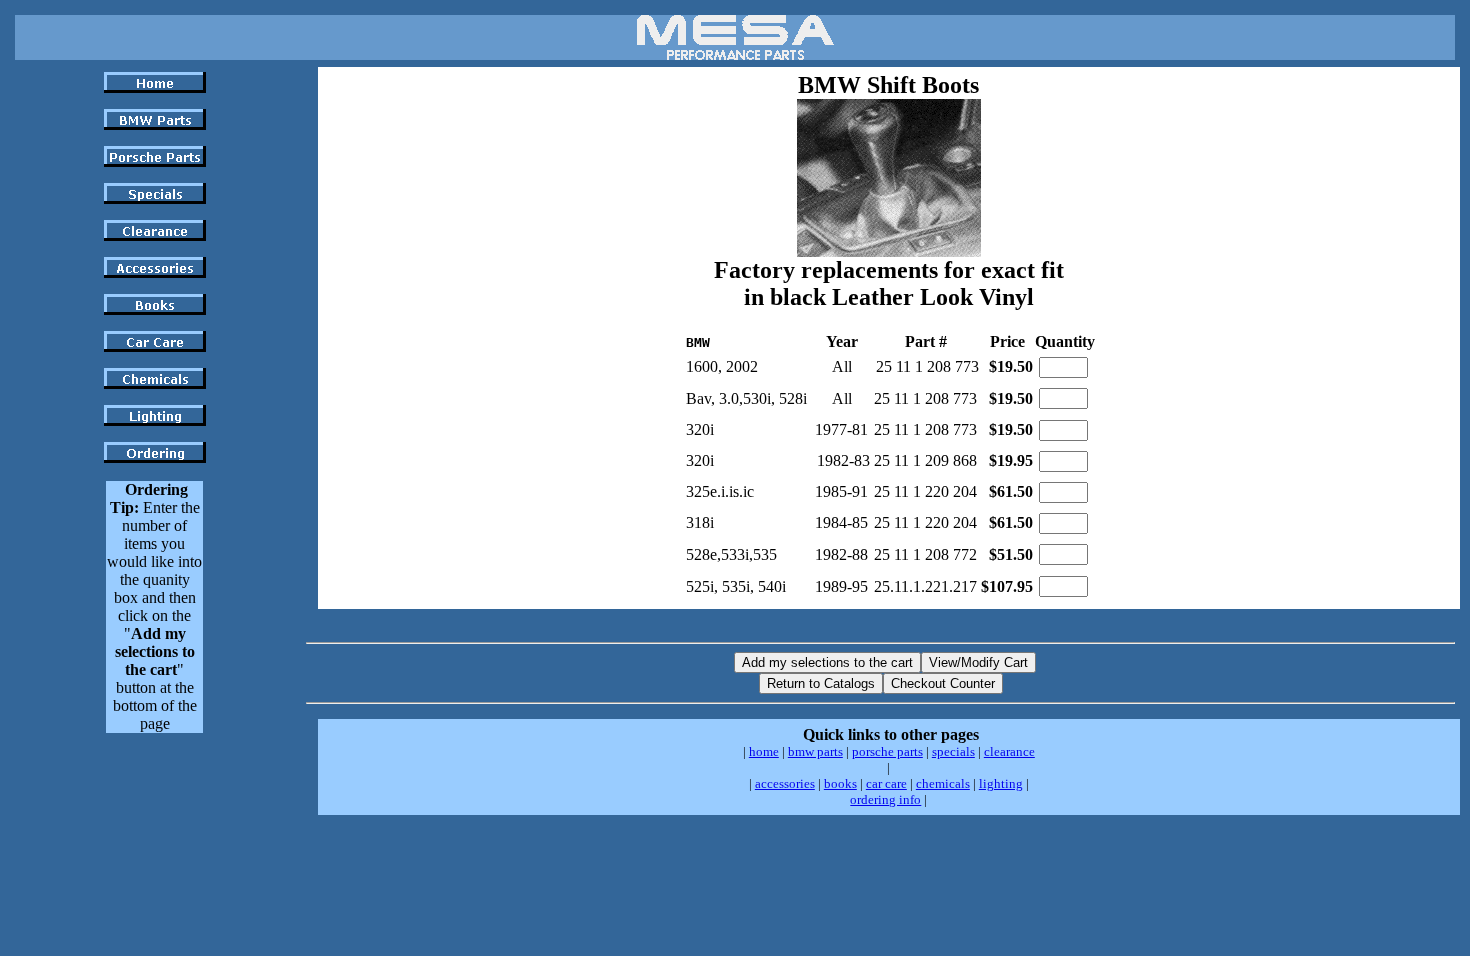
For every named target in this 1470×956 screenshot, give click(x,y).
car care (886, 783)
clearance (1009, 751)
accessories (785, 783)
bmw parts (815, 751)
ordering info (885, 799)
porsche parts (887, 751)
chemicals (943, 783)
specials (953, 751)
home (764, 751)
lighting (1001, 783)
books (840, 783)
